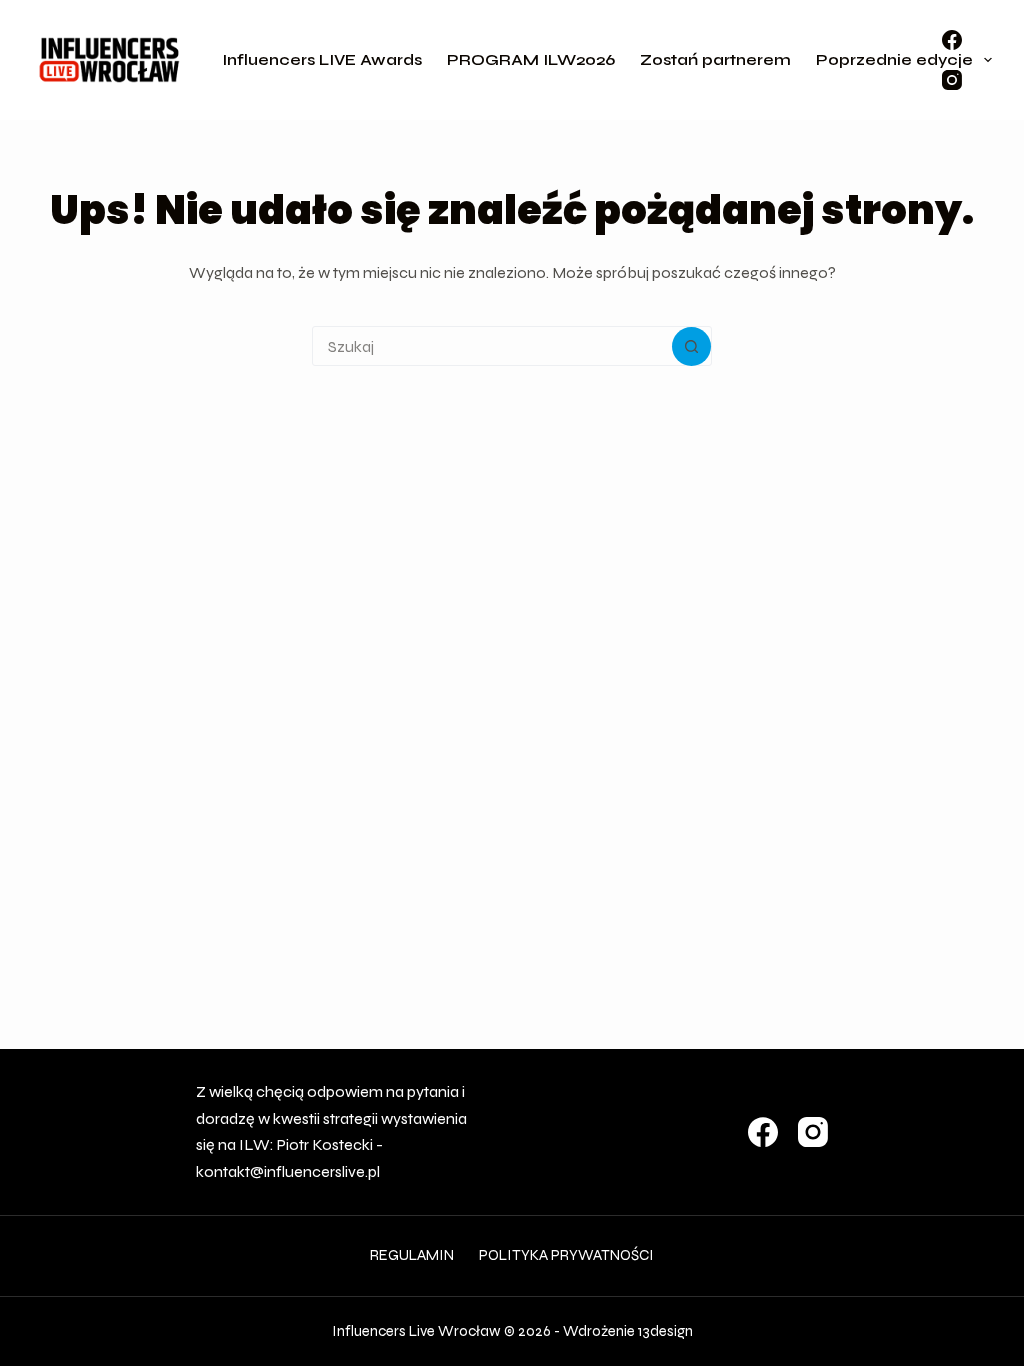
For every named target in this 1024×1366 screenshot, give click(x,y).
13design (665, 1331)
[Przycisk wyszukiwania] (691, 346)
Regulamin (412, 1255)
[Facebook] (952, 40)
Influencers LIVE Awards (322, 59)
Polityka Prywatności (566, 1255)
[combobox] (492, 346)
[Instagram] (952, 80)
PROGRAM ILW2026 (531, 59)
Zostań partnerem (715, 59)
